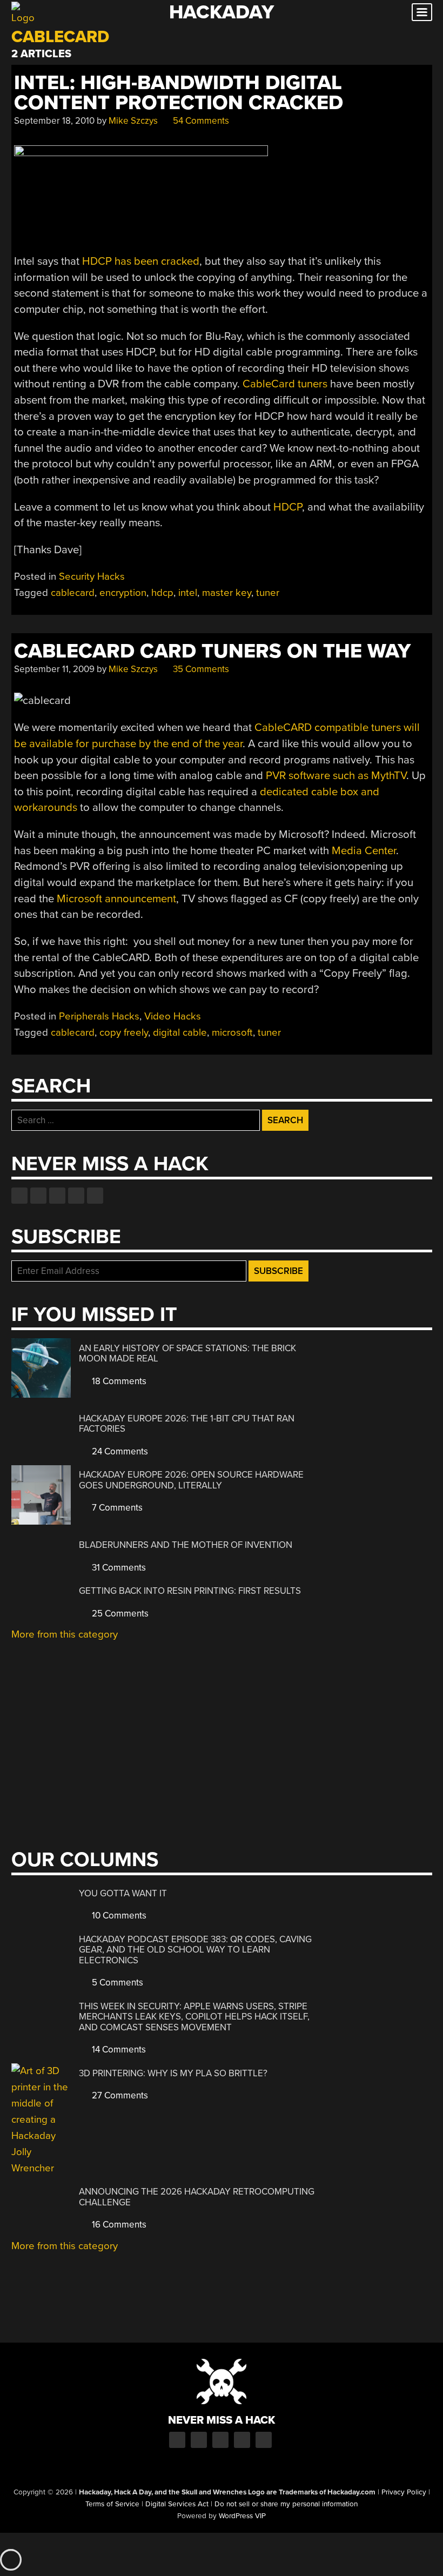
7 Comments (116, 1508)
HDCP (288, 507)
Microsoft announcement (116, 899)
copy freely (124, 1032)
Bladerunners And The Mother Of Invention (186, 1545)
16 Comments (118, 2225)
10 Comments (118, 1916)
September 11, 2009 (54, 669)
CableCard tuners (285, 384)
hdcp (162, 593)
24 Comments (119, 1451)
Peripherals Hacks (99, 1016)
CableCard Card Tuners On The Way (212, 651)
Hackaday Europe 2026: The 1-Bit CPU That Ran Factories (187, 1424)
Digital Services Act (177, 2504)
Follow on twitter (38, 1196)
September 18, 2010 (54, 121)
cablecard (73, 593)
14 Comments (118, 2050)
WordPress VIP (242, 2516)
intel (188, 593)
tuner (268, 593)
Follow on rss (76, 1196)
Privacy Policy (404, 2492)
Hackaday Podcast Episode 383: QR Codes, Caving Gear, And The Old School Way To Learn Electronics (195, 1950)
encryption (123, 593)
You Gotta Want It (123, 1893)
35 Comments (200, 669)
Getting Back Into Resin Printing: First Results (190, 1591)
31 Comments (118, 1568)
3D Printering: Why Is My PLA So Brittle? (173, 2073)
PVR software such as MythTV (336, 776)
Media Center (364, 851)
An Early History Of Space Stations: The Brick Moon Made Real (187, 1354)
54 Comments (200, 121)
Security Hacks (92, 576)
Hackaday (222, 12)
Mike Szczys (133, 121)
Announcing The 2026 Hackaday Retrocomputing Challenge (197, 2197)
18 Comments (118, 1381)
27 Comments (119, 2095)
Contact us (95, 1196)
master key (227, 593)
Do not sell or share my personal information (286, 2504)
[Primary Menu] (422, 12)
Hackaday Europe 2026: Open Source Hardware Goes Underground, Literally (191, 1480)
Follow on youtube (57, 1196)
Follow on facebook (19, 1196)
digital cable (180, 1032)
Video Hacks (173, 1016)
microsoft (232, 1032)
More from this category (65, 1634)
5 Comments (116, 1983)
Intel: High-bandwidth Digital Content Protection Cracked (179, 93)
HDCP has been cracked (141, 261)
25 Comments (119, 1614)
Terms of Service (112, 2504)
